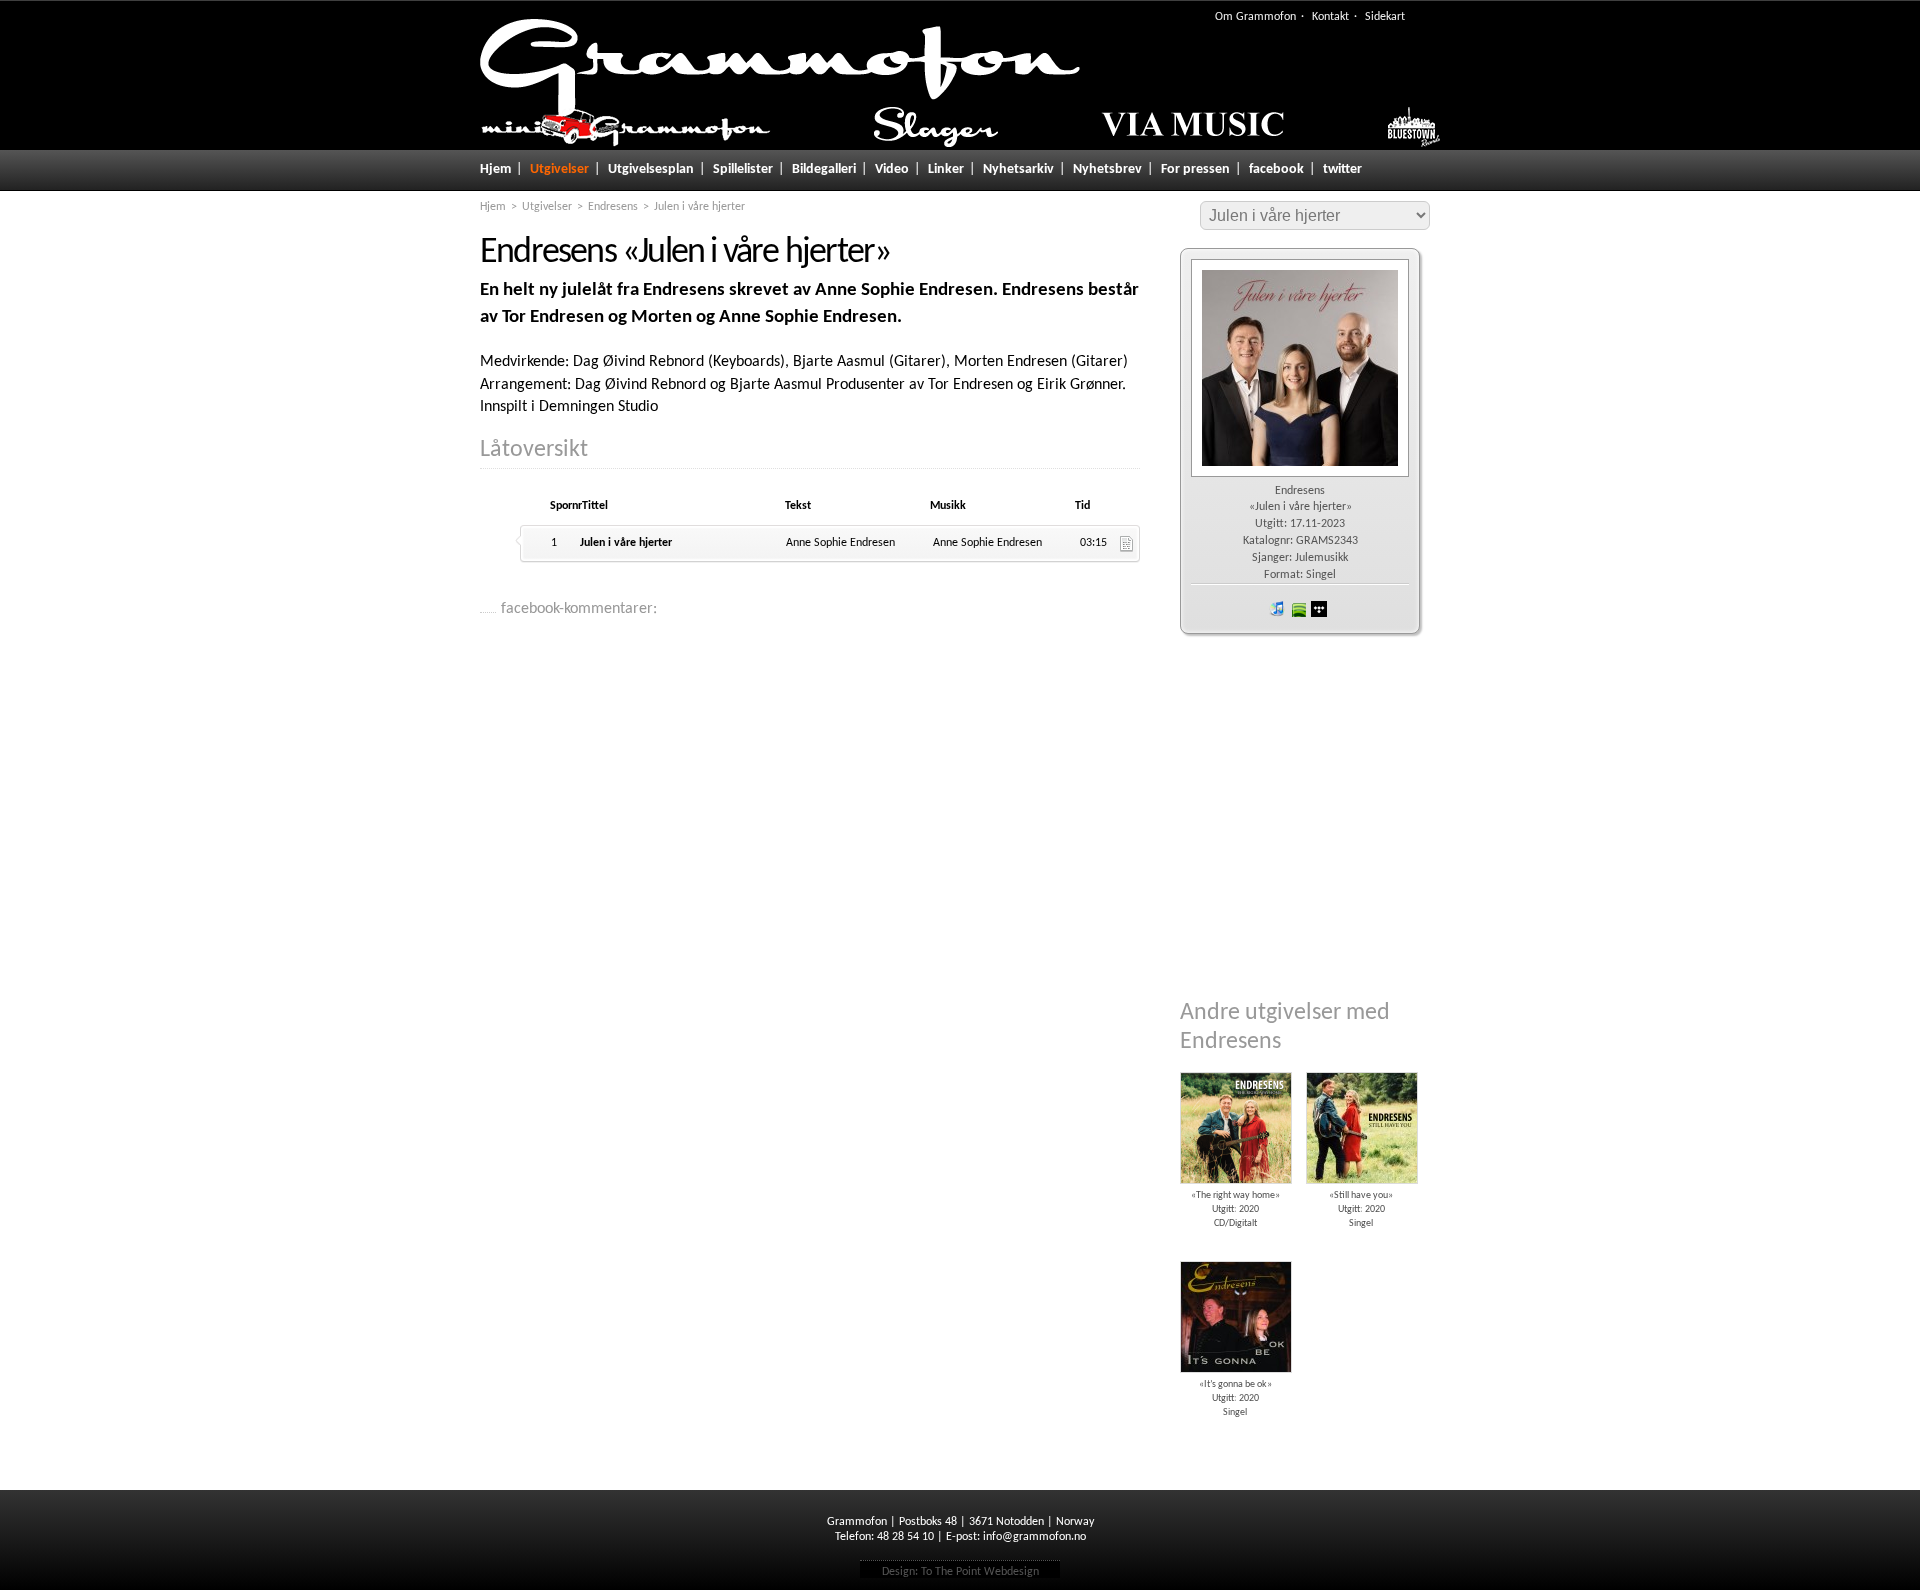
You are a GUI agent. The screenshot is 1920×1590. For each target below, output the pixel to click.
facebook (1276, 169)
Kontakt (1330, 17)
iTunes (1277, 609)
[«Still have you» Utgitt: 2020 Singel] (1361, 1065)
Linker (946, 169)
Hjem (495, 169)
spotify (1298, 609)
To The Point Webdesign (980, 1572)
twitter (1342, 169)
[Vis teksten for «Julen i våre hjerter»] (1127, 544)
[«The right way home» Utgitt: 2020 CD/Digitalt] (1235, 1065)
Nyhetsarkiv (1018, 169)
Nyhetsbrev (1107, 169)
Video (892, 169)
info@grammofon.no (1034, 1537)
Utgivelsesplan (651, 169)
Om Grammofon (1255, 17)
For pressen (1195, 169)
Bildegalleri (824, 169)
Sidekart (1385, 17)
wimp (1319, 609)
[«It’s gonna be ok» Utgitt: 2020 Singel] (1235, 1254)
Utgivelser (559, 169)
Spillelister (743, 169)
